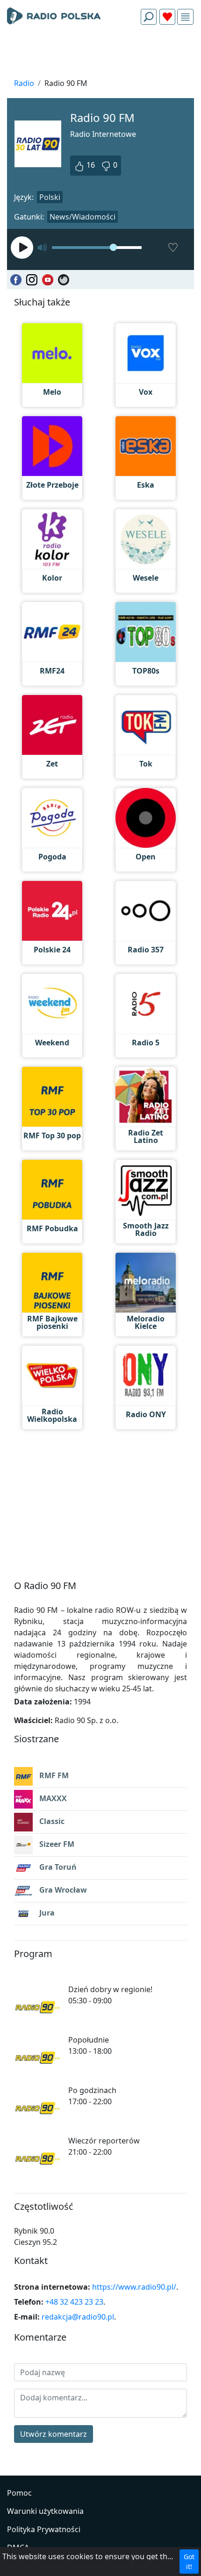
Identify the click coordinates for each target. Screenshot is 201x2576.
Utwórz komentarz (54, 2434)
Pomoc (19, 2493)
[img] (185, 17)
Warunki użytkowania (45, 2511)
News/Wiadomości (83, 217)
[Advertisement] (100, 54)
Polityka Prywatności (44, 2529)
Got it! (189, 2562)
